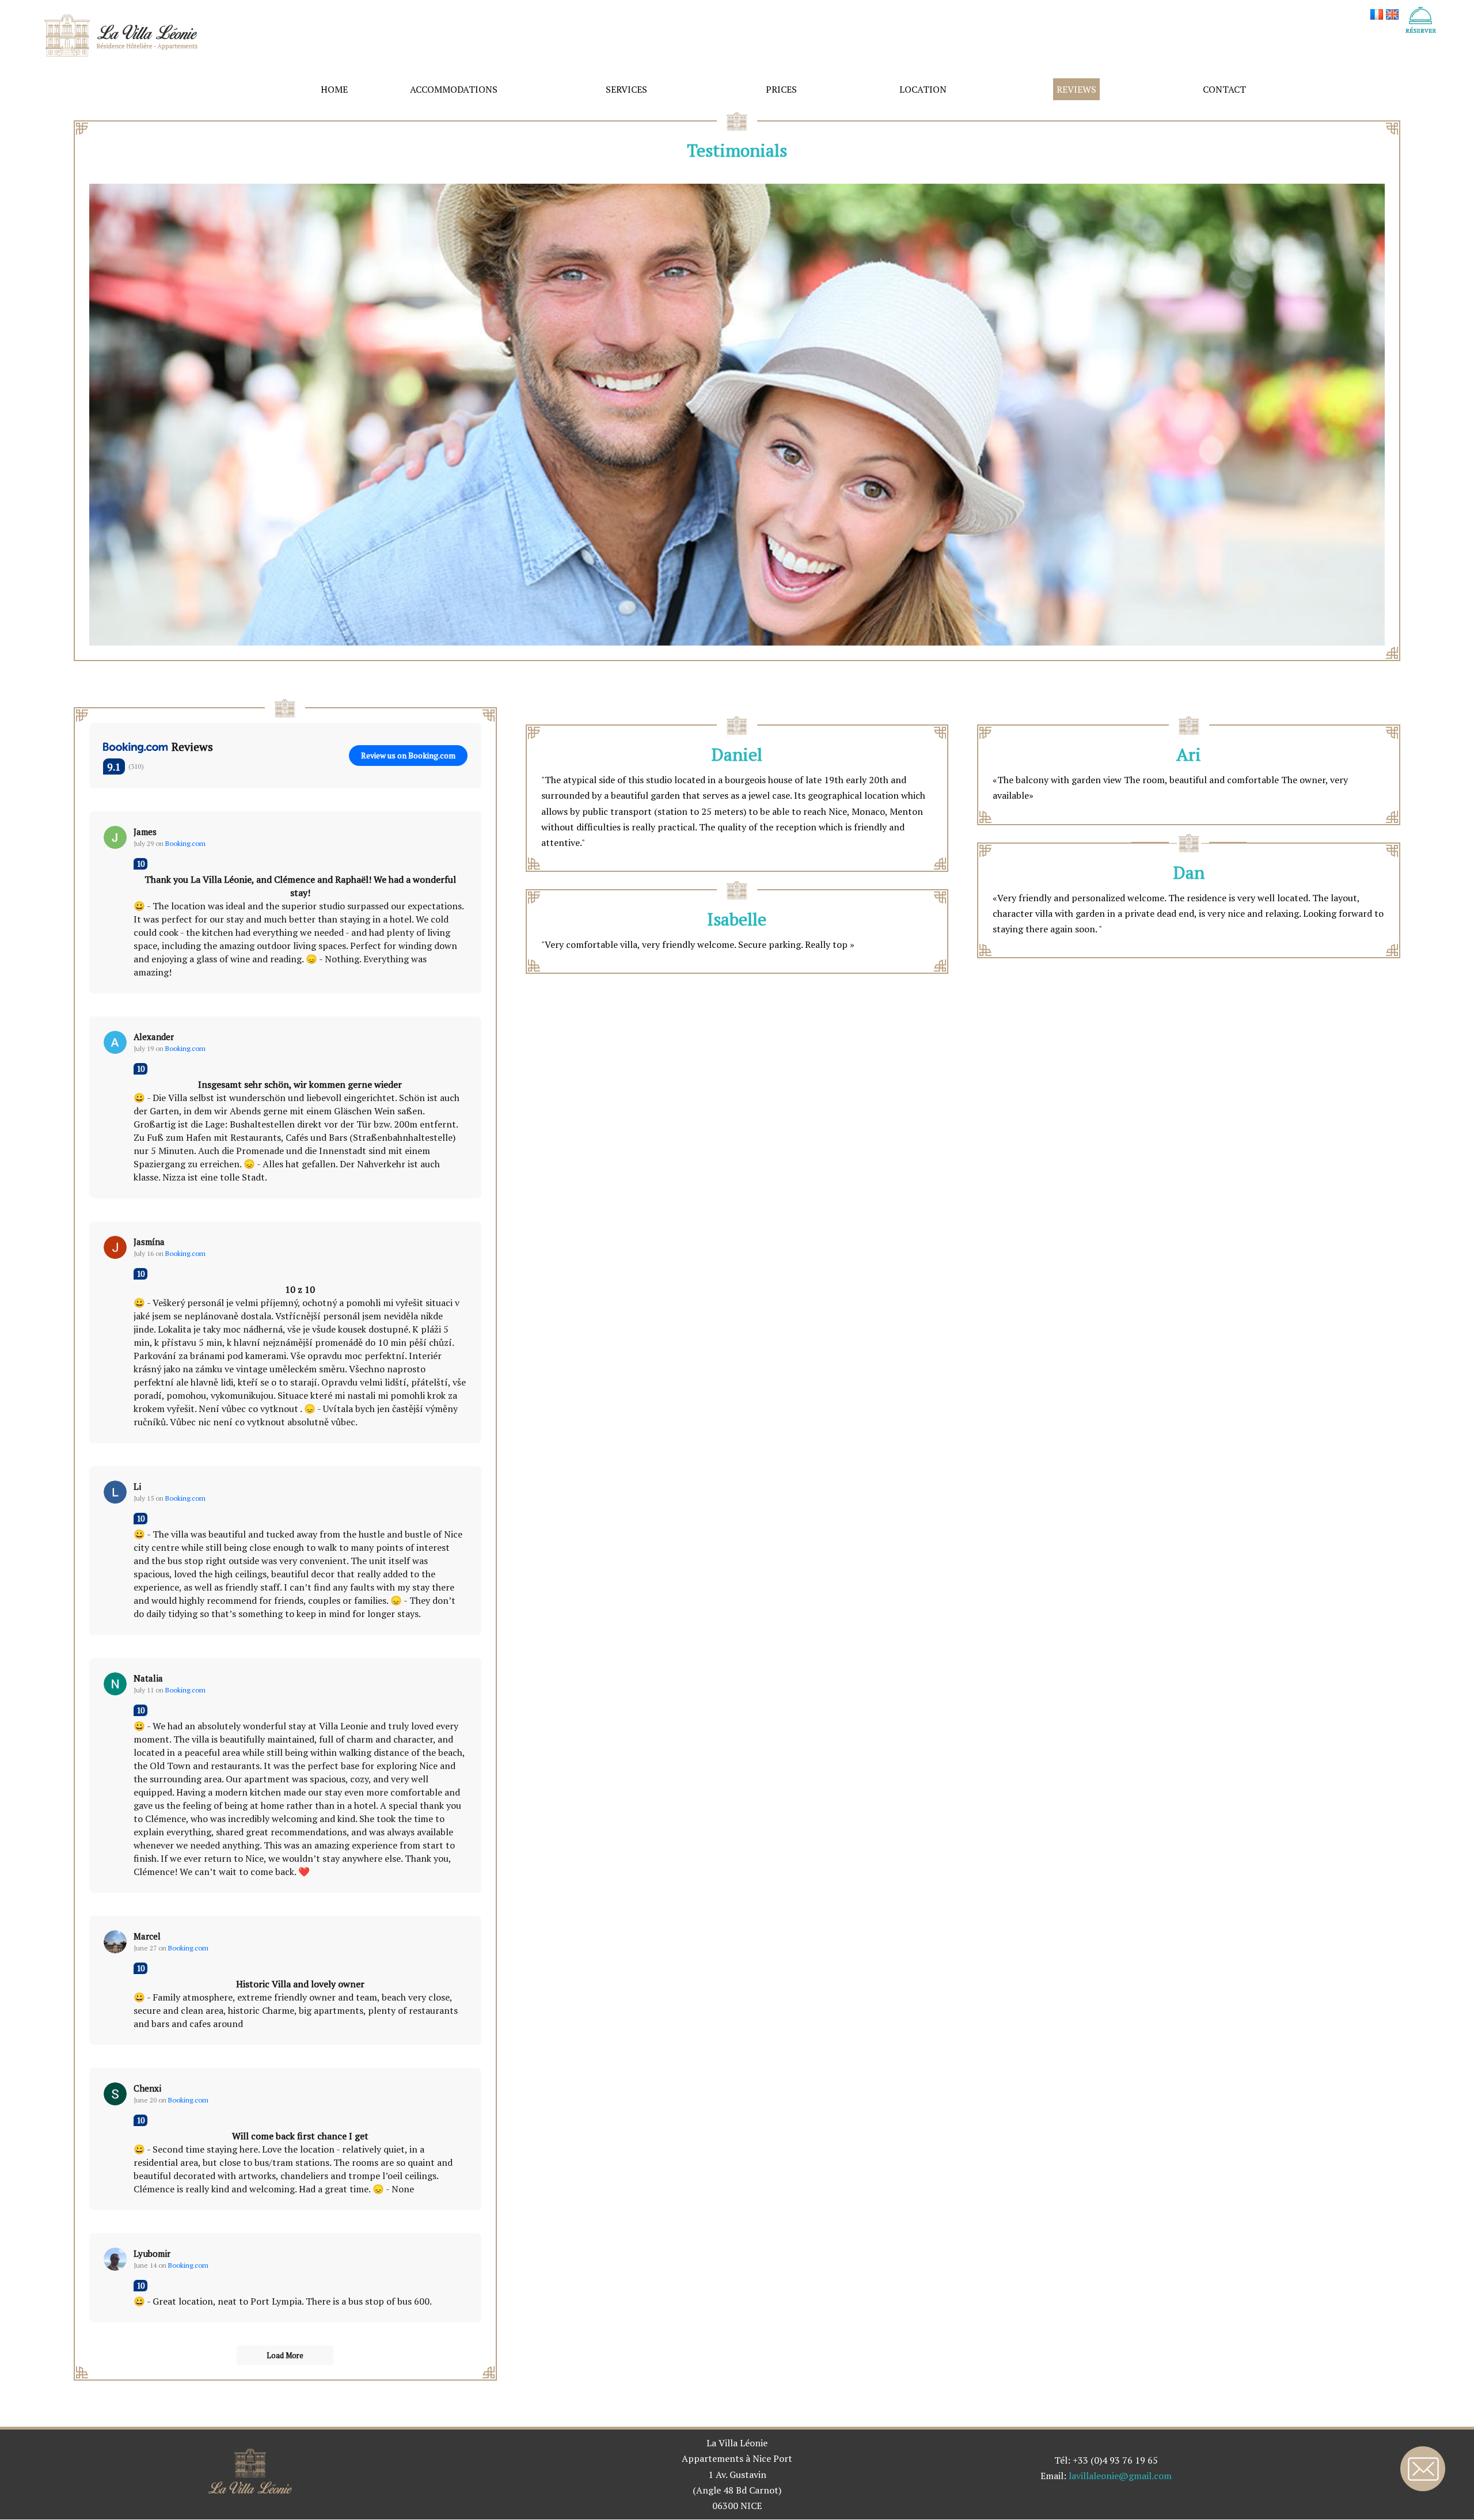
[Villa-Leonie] (121, 34)
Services (626, 89)
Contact (1224, 89)
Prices (781, 89)
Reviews (1076, 89)
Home (334, 89)
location (923, 89)
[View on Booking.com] (115, 837)
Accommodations (454, 89)
